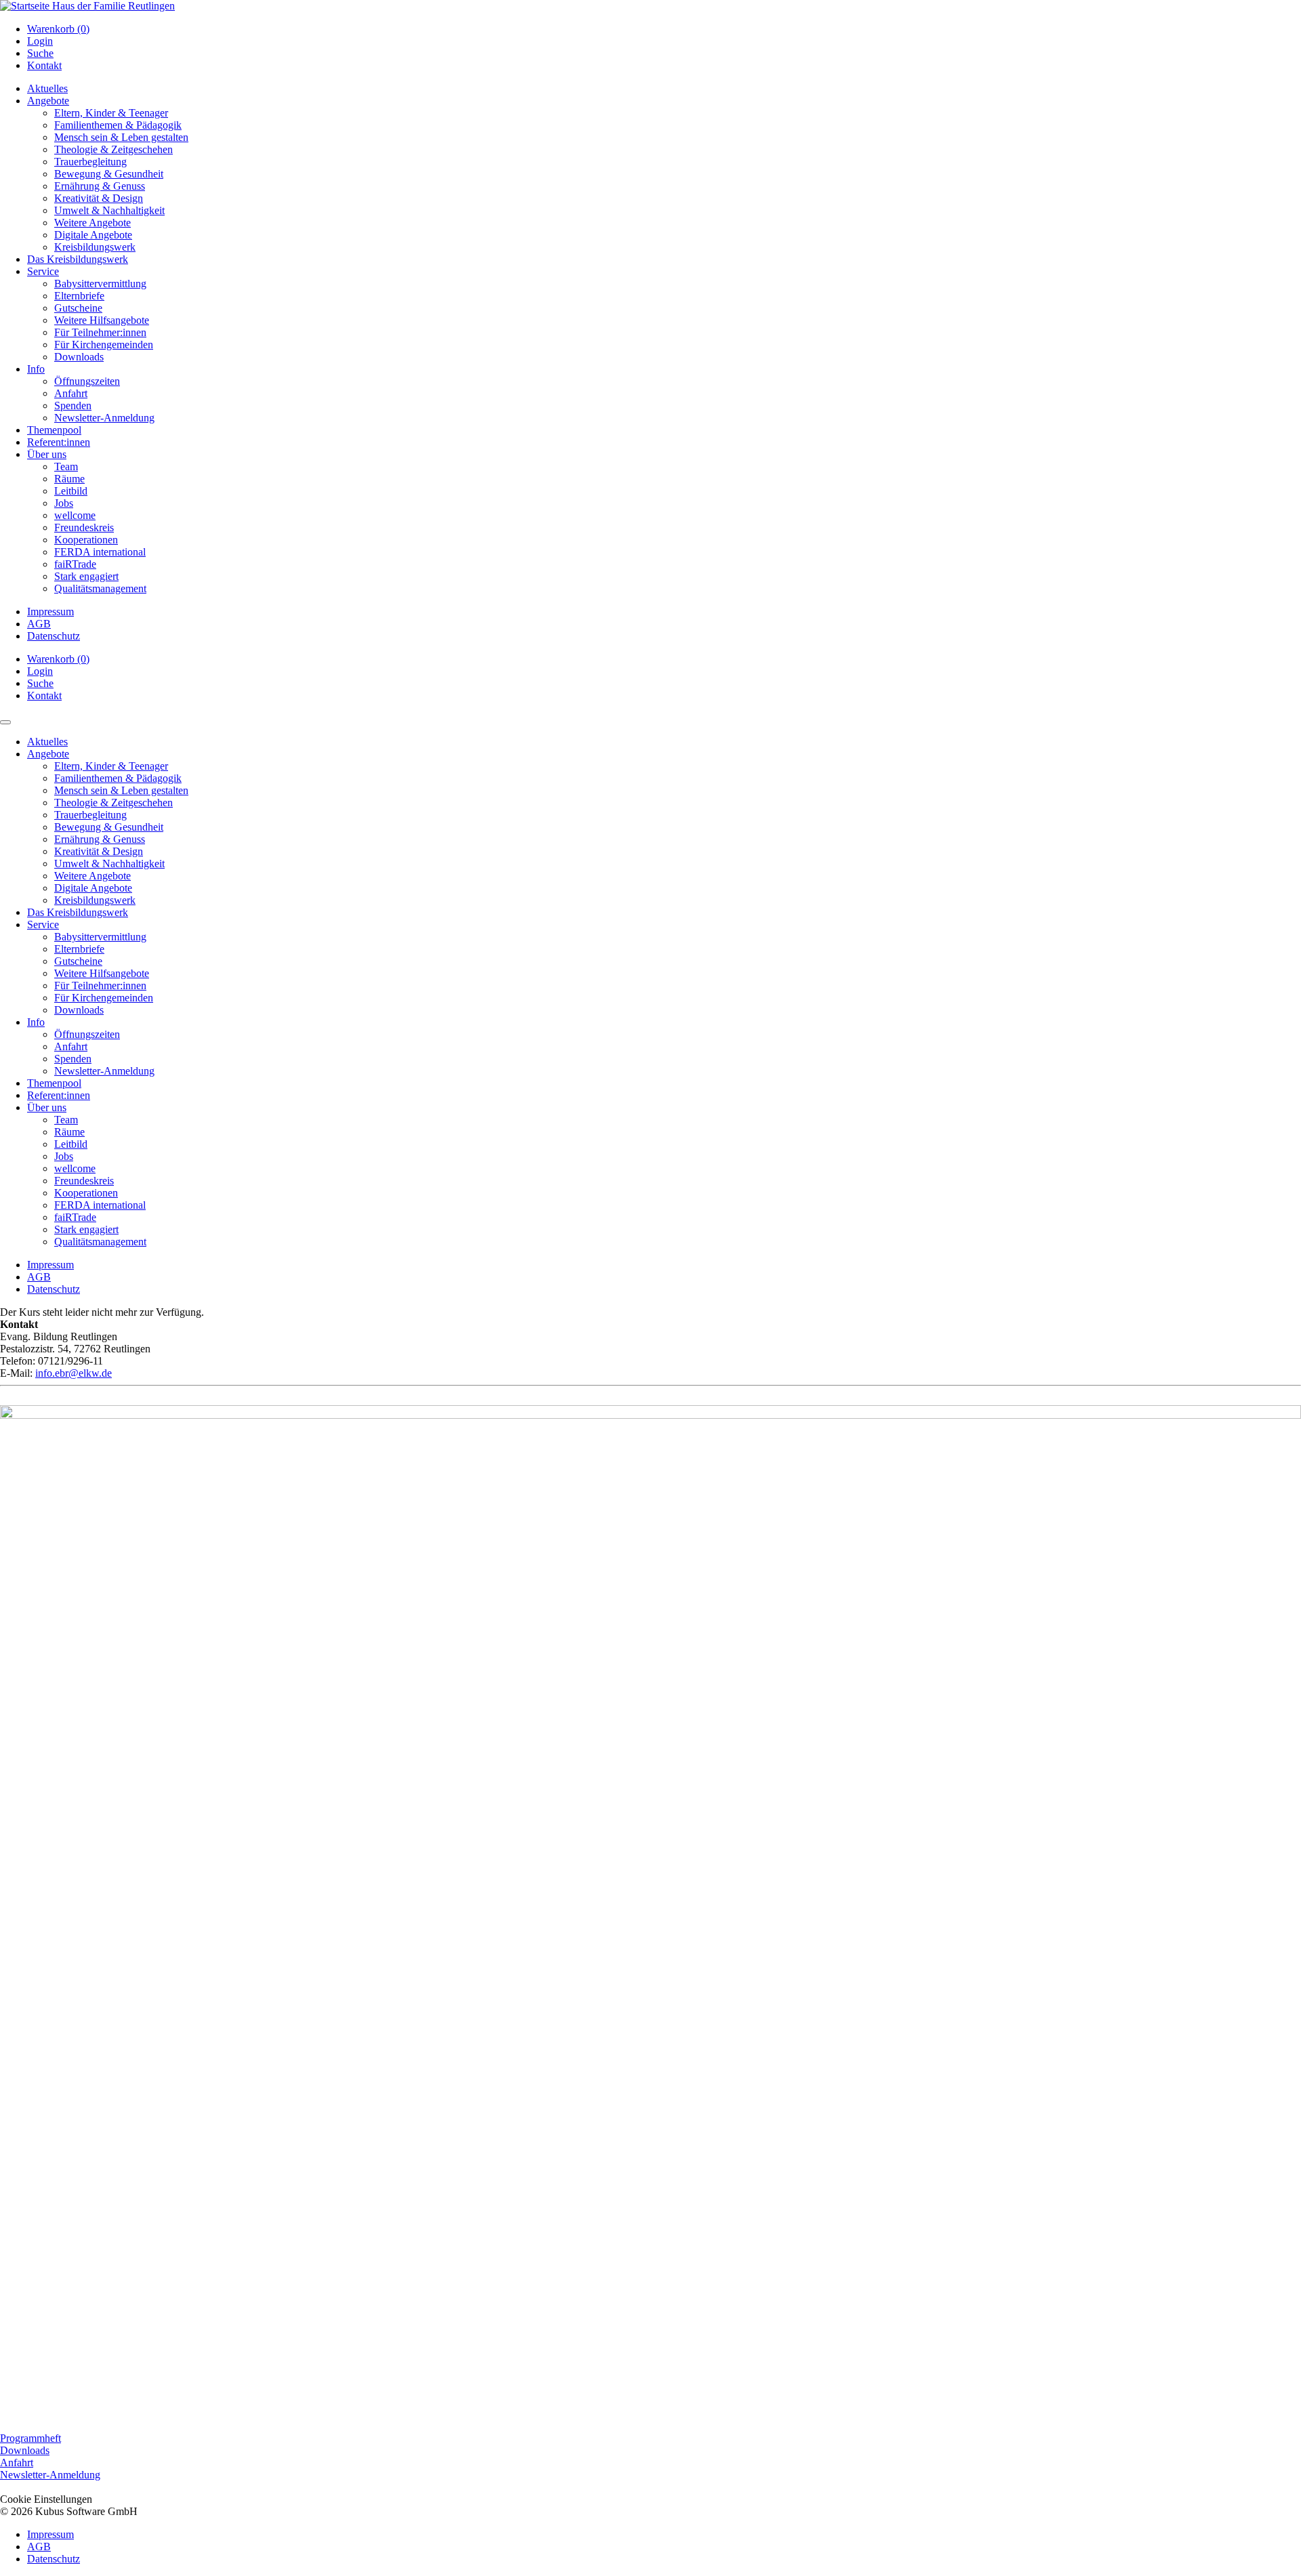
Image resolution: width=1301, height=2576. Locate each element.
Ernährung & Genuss (100, 186)
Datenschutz (54, 636)
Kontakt (44, 65)
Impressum (50, 611)
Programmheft (30, 2438)
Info (36, 369)
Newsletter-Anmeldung (104, 418)
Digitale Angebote (93, 235)
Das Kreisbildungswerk (78, 259)
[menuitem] (664, 29)
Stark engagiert (86, 576)
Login (40, 41)
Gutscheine (78, 308)
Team (66, 466)
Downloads (79, 357)
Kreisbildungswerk (95, 247)
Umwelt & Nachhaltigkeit (109, 210)
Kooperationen (86, 540)
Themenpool (54, 430)
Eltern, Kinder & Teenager (111, 113)
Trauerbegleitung (90, 162)
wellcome (75, 515)
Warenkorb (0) (58, 29)
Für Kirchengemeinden (104, 345)
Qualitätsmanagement (100, 588)
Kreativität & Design (99, 198)
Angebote (48, 101)
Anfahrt (71, 393)
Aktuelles (47, 88)
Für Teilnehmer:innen (100, 332)
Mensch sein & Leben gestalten (121, 137)
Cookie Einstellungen (46, 2499)
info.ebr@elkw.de (74, 1373)
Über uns (47, 454)
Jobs (64, 503)
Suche (40, 53)
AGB (39, 624)
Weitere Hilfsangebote (102, 320)
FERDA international (100, 552)
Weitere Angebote (92, 223)
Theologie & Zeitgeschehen (113, 149)
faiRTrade (75, 564)
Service (43, 271)
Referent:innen (59, 442)
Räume (69, 479)
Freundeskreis (84, 527)
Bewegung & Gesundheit (109, 174)
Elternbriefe (79, 296)
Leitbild (71, 491)
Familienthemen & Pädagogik (118, 125)
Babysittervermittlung (100, 284)
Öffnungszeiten (87, 381)
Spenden (73, 406)
